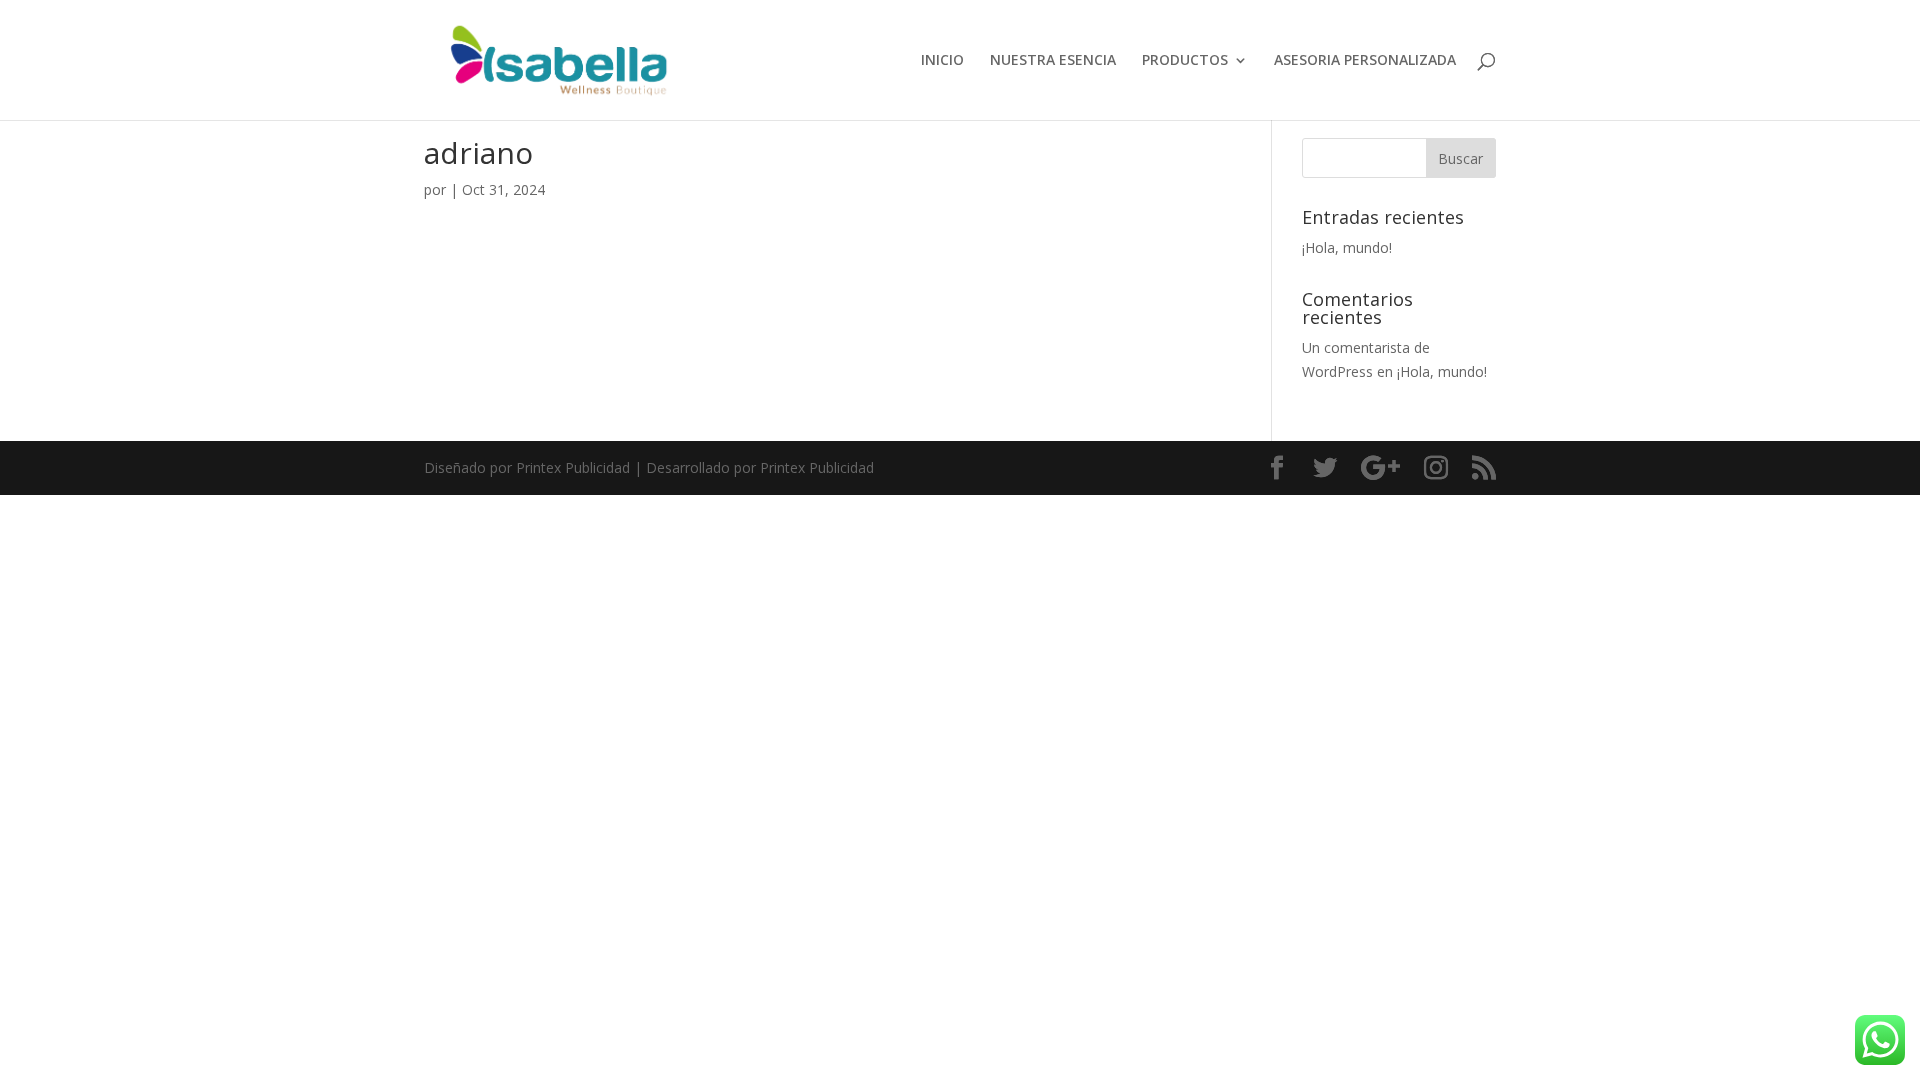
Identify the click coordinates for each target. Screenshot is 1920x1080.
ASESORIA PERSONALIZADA (1365, 61)
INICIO (942, 61)
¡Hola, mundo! (1347, 247)
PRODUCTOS (1185, 61)
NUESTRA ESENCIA (1053, 61)
